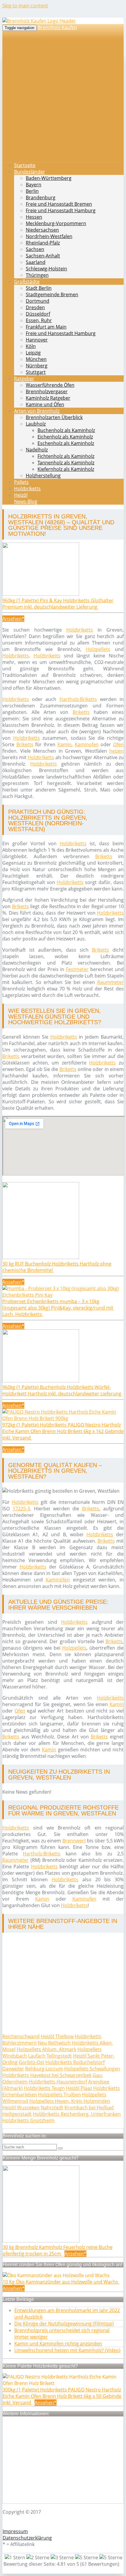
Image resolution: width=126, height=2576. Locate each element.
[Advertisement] (63, 94)
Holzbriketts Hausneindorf (58, 2082)
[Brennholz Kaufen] (39, 21)
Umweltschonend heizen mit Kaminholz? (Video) (67, 2350)
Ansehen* (13, 619)
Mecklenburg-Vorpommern (56, 223)
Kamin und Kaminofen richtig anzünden (58, 2344)
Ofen (118, 744)
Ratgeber (24, 379)
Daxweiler (13, 2069)
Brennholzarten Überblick (54, 417)
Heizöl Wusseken (21, 2108)
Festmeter (77, 969)
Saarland (36, 262)
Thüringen (37, 275)
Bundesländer (30, 172)
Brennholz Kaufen (57, 27)
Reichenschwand (21, 2036)
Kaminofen (87, 744)
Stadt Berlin (39, 288)
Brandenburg (41, 197)
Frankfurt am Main (46, 327)
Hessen (34, 217)
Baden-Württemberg (49, 178)
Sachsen (35, 249)
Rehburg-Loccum (44, 2069)
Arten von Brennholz (37, 411)
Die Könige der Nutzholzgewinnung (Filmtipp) (64, 2324)
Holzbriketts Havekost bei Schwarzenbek (47, 2075)
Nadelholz (37, 450)
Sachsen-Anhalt (43, 256)
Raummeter (110, 982)
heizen (116, 751)
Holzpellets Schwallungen (92, 2069)
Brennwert (74, 1841)
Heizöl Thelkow (57, 2036)
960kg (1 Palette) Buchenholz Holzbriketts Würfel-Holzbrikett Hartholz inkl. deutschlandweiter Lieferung (62, 1390)
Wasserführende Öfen (50, 385)
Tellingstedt (59, 2056)
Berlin (32, 191)
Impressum (15, 2531)
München (36, 359)
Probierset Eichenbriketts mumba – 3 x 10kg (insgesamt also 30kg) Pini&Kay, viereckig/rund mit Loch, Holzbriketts (58, 1308)
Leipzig (33, 353)
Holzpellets (98, 649)
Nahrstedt (52, 2108)
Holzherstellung (43, 476)
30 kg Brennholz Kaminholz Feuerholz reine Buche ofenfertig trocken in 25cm (58, 2250)
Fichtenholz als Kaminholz (66, 456)
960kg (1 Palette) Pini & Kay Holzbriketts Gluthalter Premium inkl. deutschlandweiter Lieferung (58, 604)
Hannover (37, 340)
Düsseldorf (38, 314)
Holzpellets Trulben (59, 2095)
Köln (31, 346)
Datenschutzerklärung (27, 2538)
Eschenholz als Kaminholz (66, 443)
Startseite (25, 165)
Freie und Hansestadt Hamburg (61, 210)
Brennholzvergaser (47, 391)
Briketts (81, 712)
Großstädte (27, 282)
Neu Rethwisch (54, 2043)
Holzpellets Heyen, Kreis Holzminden (70, 2101)
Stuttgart (36, 372)
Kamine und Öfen (45, 404)
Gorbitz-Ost (31, 2062)
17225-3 (21, 1509)
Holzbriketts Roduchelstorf (75, 2062)
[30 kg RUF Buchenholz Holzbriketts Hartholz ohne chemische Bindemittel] (41, 1257)
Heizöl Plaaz (79, 2088)
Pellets (21, 482)
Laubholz (36, 424)
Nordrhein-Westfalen (49, 236)
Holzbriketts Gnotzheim (28, 2120)
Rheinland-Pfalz (43, 243)
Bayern (34, 185)
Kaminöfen (58, 1580)
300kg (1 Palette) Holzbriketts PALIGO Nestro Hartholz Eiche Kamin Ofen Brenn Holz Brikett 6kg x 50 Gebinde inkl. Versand (62, 2396)
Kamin (64, 744)
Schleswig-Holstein (46, 269)
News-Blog (26, 501)
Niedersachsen (42, 230)
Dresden (35, 307)
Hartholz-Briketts (78, 699)
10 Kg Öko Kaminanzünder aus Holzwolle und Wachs (61, 2282)
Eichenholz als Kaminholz (65, 437)
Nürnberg (37, 366)
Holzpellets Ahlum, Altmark (46, 2049)
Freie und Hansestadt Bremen (59, 204)
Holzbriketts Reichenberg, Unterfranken (77, 2114)
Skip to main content (25, 6)
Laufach (37, 2056)
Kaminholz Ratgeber (48, 398)
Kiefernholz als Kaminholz (66, 469)
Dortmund (38, 301)
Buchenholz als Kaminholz (66, 430)
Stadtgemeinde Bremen (52, 294)
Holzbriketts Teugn (44, 2088)
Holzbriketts (27, 488)
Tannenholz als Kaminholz (66, 463)
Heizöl (21, 495)
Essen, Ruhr (39, 320)
